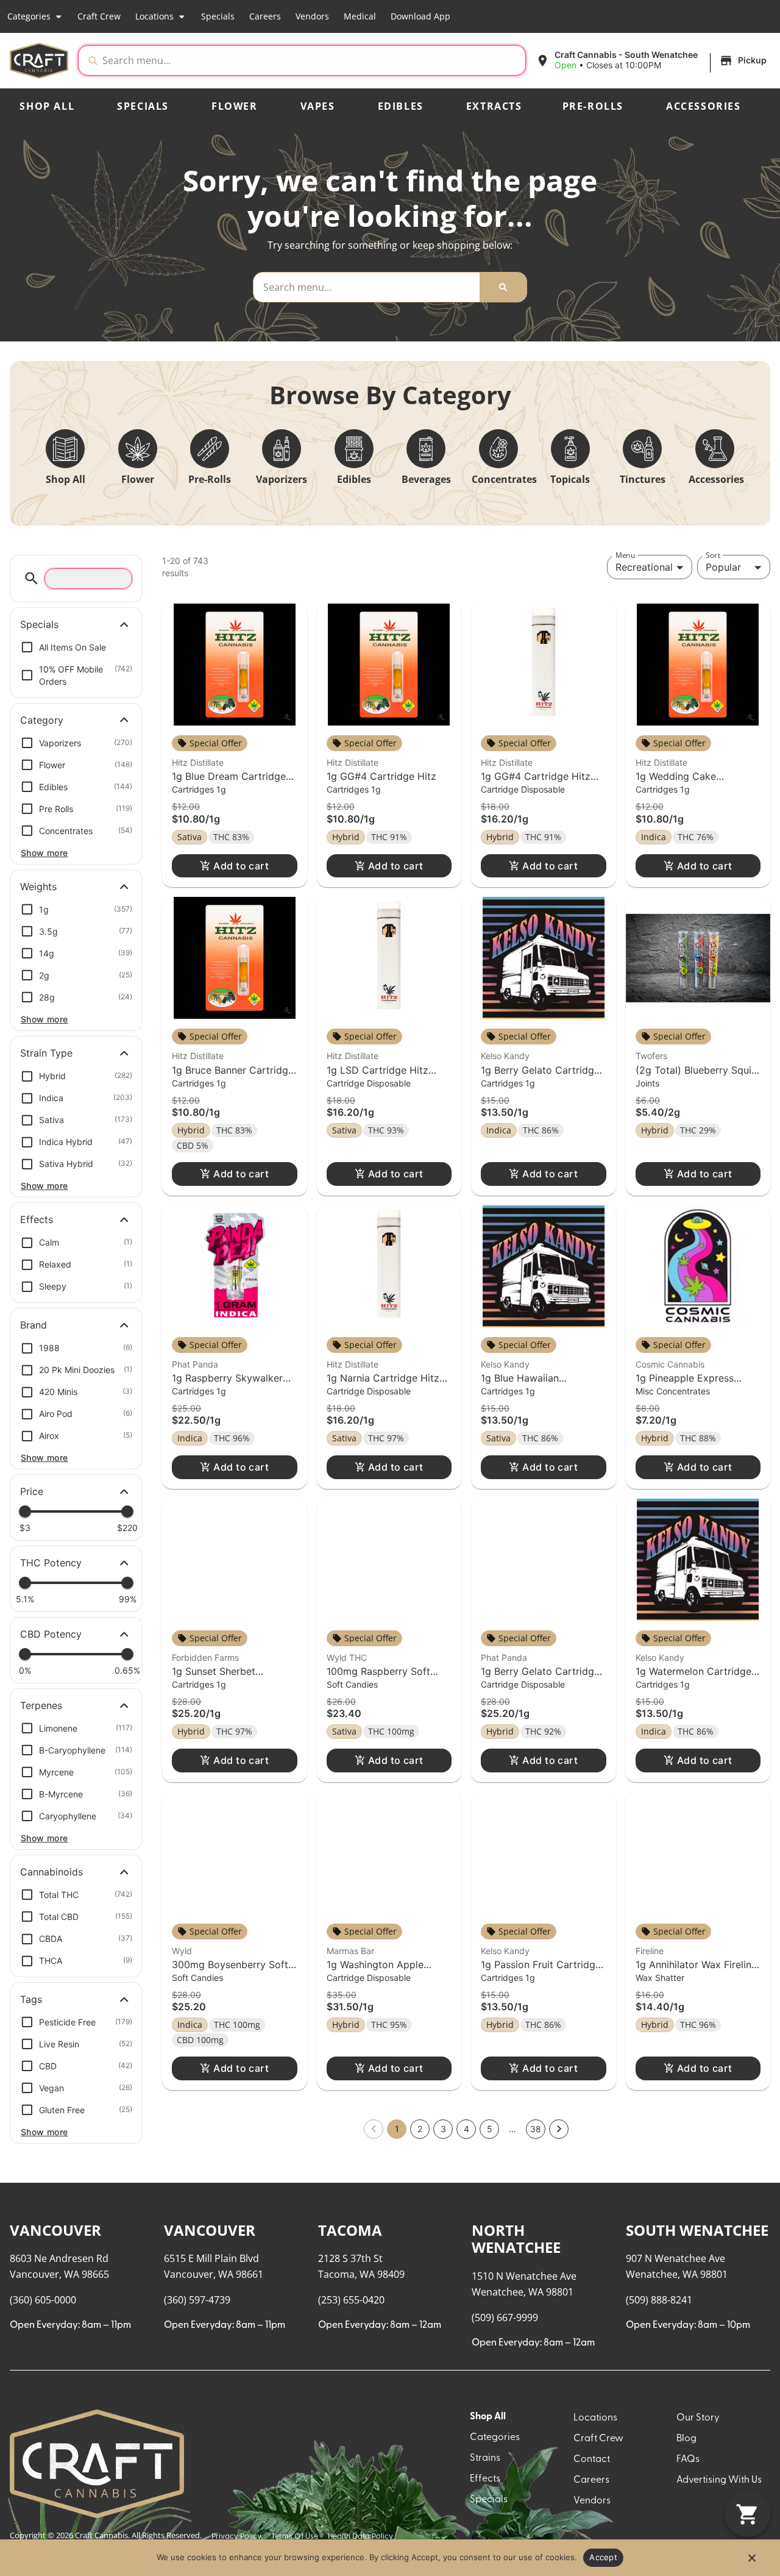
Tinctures (643, 479)
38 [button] (536, 2129)
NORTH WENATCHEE (516, 2239)
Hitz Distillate (198, 762)
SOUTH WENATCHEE (697, 2230)
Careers (265, 16)
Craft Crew (99, 16)
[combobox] (311, 60)
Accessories (704, 106)
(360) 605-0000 (43, 2300)
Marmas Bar (350, 1951)
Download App (420, 16)
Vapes (318, 106)
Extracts (494, 106)
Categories (29, 16)
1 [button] (397, 2129)
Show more (44, 853)
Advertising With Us (719, 2480)
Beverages (426, 479)
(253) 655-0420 (351, 2300)
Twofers (651, 1056)
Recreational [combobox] (644, 567)
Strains (485, 2458)
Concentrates (504, 479)
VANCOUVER (55, 2230)
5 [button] (490, 2129)
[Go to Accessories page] (715, 449)
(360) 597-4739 (197, 2300)
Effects (485, 2479)
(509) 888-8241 (659, 2300)
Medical (360, 16)
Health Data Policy (360, 2537)
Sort (713, 555)
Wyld (182, 1951)
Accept (603, 2557)
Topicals (570, 479)
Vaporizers (282, 479)
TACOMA (350, 2230)
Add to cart (241, 866)
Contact (592, 2460)
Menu (625, 555)
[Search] (503, 287)
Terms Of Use (295, 2537)
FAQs (688, 2460)
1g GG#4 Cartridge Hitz (381, 776)
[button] (653, 60)
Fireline (650, 1951)
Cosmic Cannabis (670, 1364)
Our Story (698, 2418)
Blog (686, 2439)
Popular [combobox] (723, 567)
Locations (154, 16)
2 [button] (420, 2129)
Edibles (401, 106)
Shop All (47, 106)
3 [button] (443, 2129)
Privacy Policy (236, 2537)
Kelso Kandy (505, 1056)
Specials (218, 16)
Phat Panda (195, 1364)
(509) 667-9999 (505, 2317)
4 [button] (466, 2129)
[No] (751, 2561)
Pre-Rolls (593, 106)
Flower (235, 106)
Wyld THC (347, 1657)
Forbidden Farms (205, 1657)
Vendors (312, 16)
